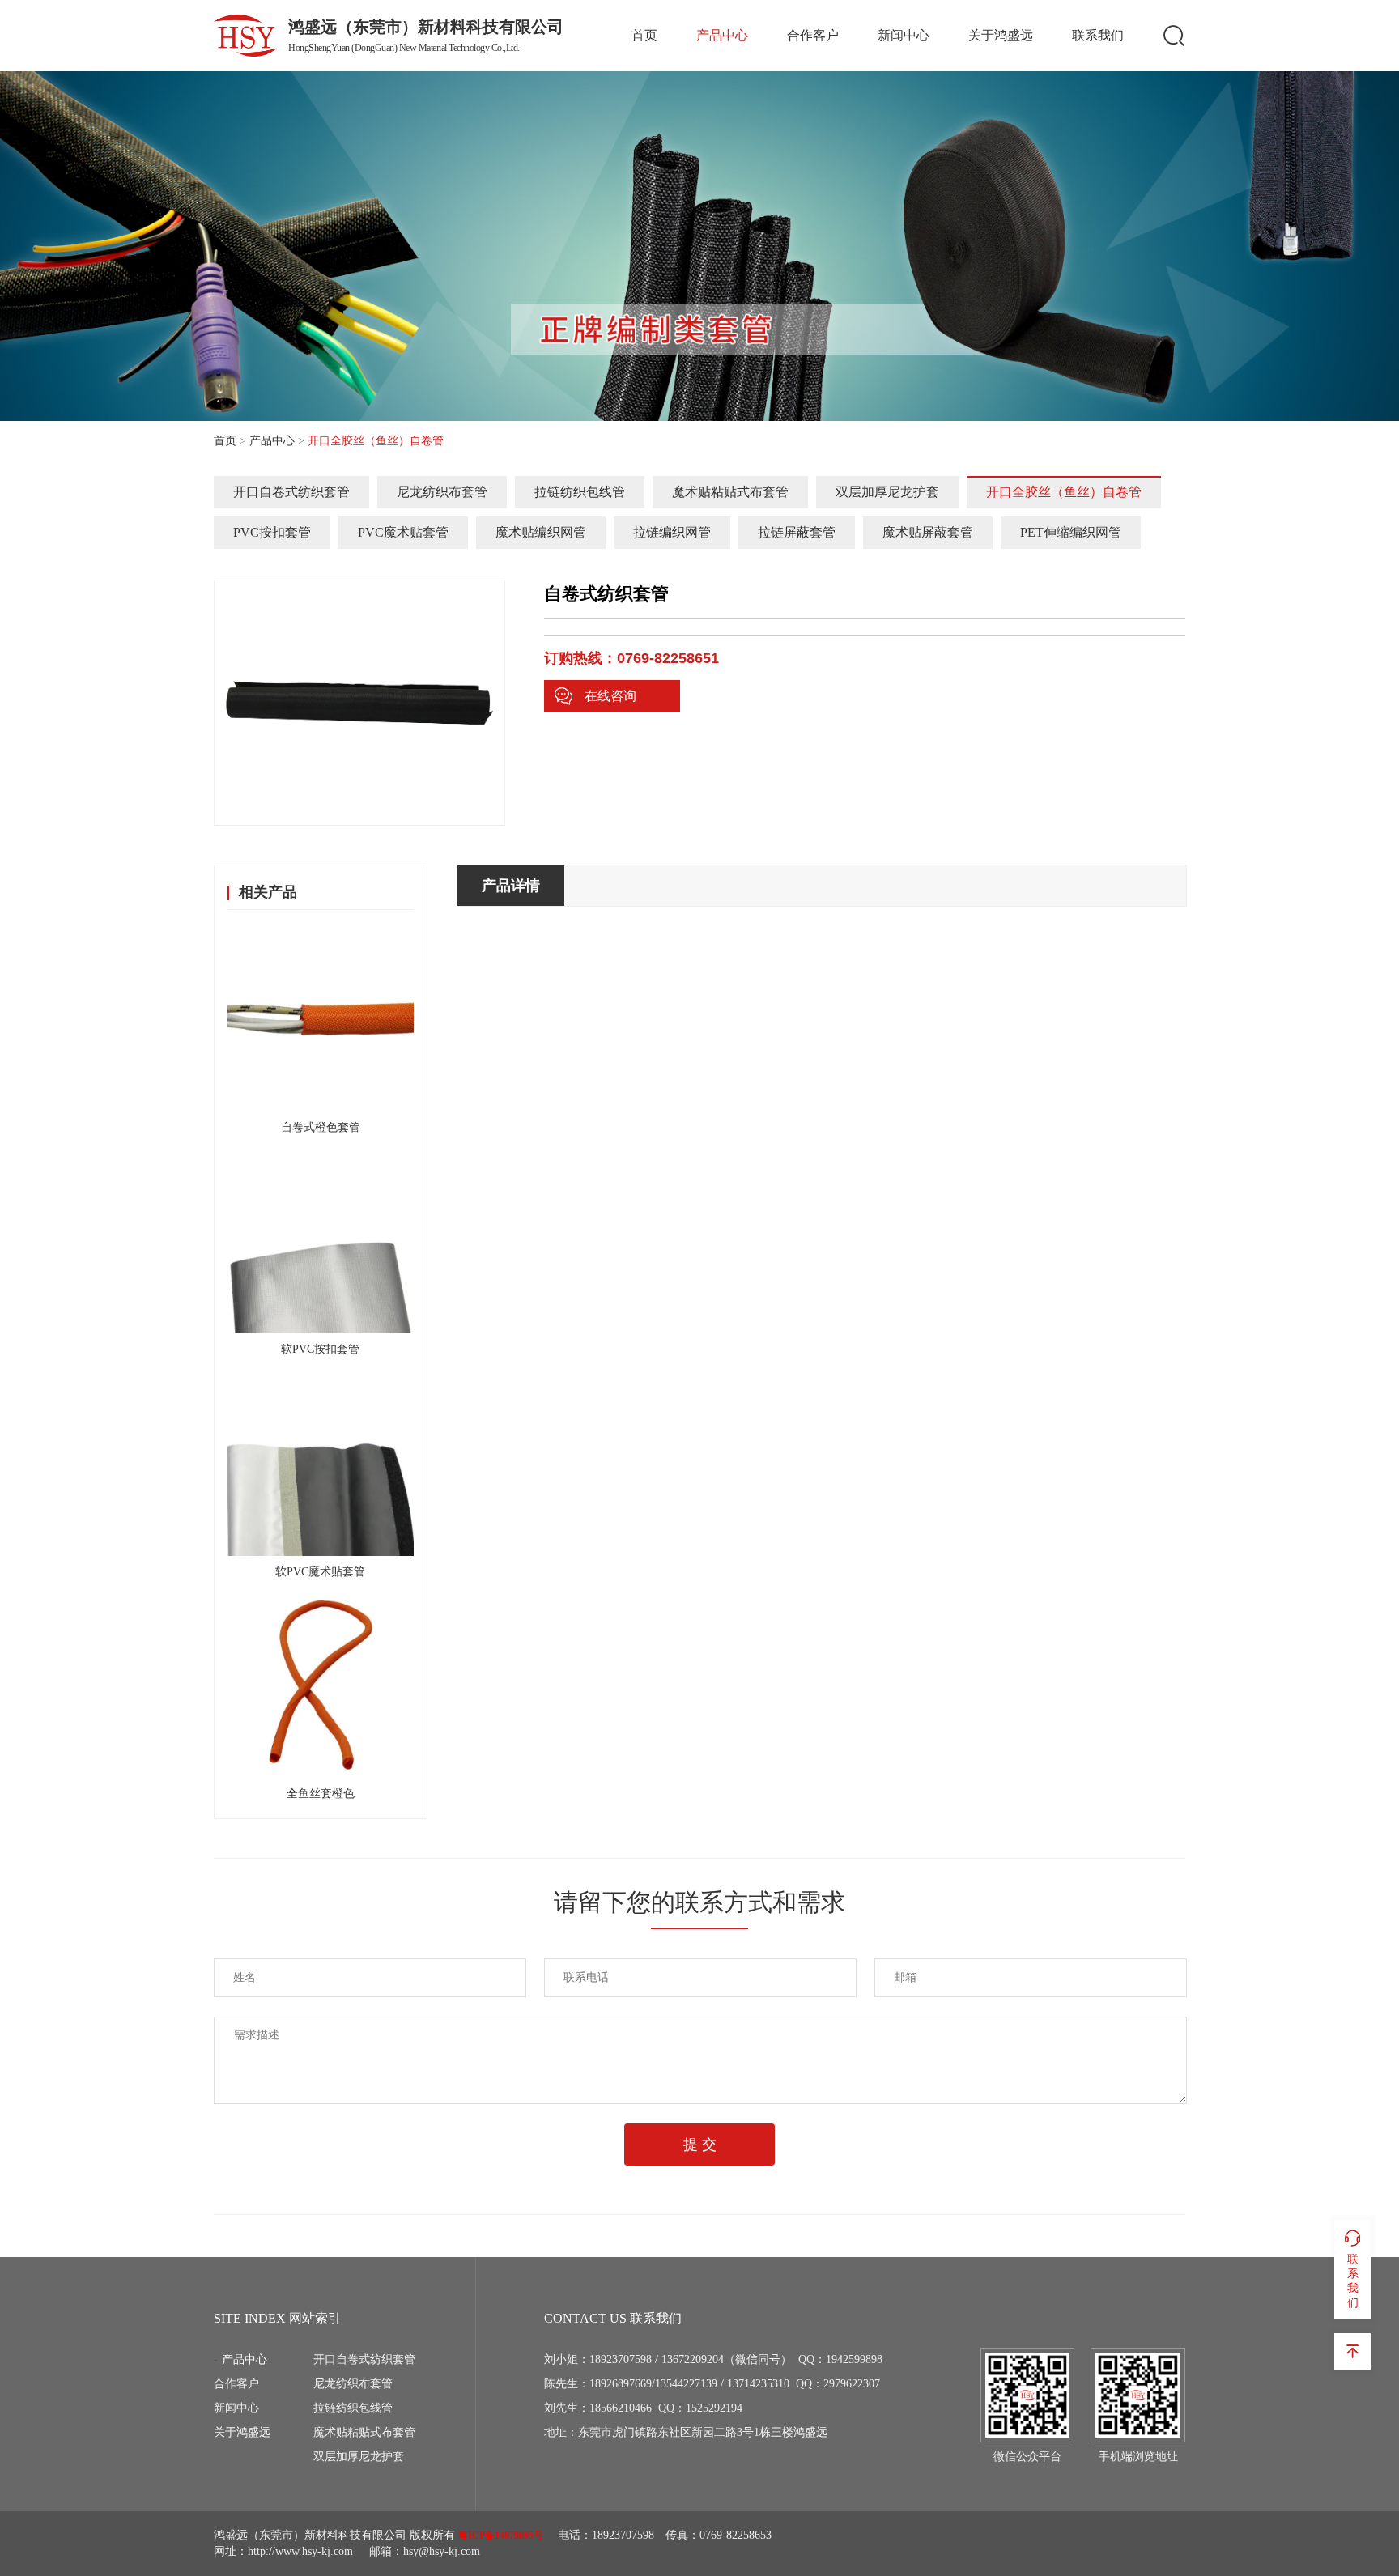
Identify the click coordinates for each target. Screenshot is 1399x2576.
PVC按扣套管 (272, 532)
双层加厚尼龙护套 (887, 492)
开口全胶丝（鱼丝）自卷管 (1064, 492)
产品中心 (722, 35)
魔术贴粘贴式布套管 (730, 492)
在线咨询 (610, 696)
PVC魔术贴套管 (403, 532)
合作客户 (813, 35)
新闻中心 (904, 35)
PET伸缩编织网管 (1071, 532)
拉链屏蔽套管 (797, 532)
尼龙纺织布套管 (442, 492)
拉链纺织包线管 (580, 492)
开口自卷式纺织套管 (291, 492)
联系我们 (1098, 35)
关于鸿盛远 (1001, 35)
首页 (644, 35)
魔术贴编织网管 (541, 532)
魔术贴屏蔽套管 (928, 532)
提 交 (700, 2145)
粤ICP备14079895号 (501, 2536)
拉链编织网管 (672, 532)
